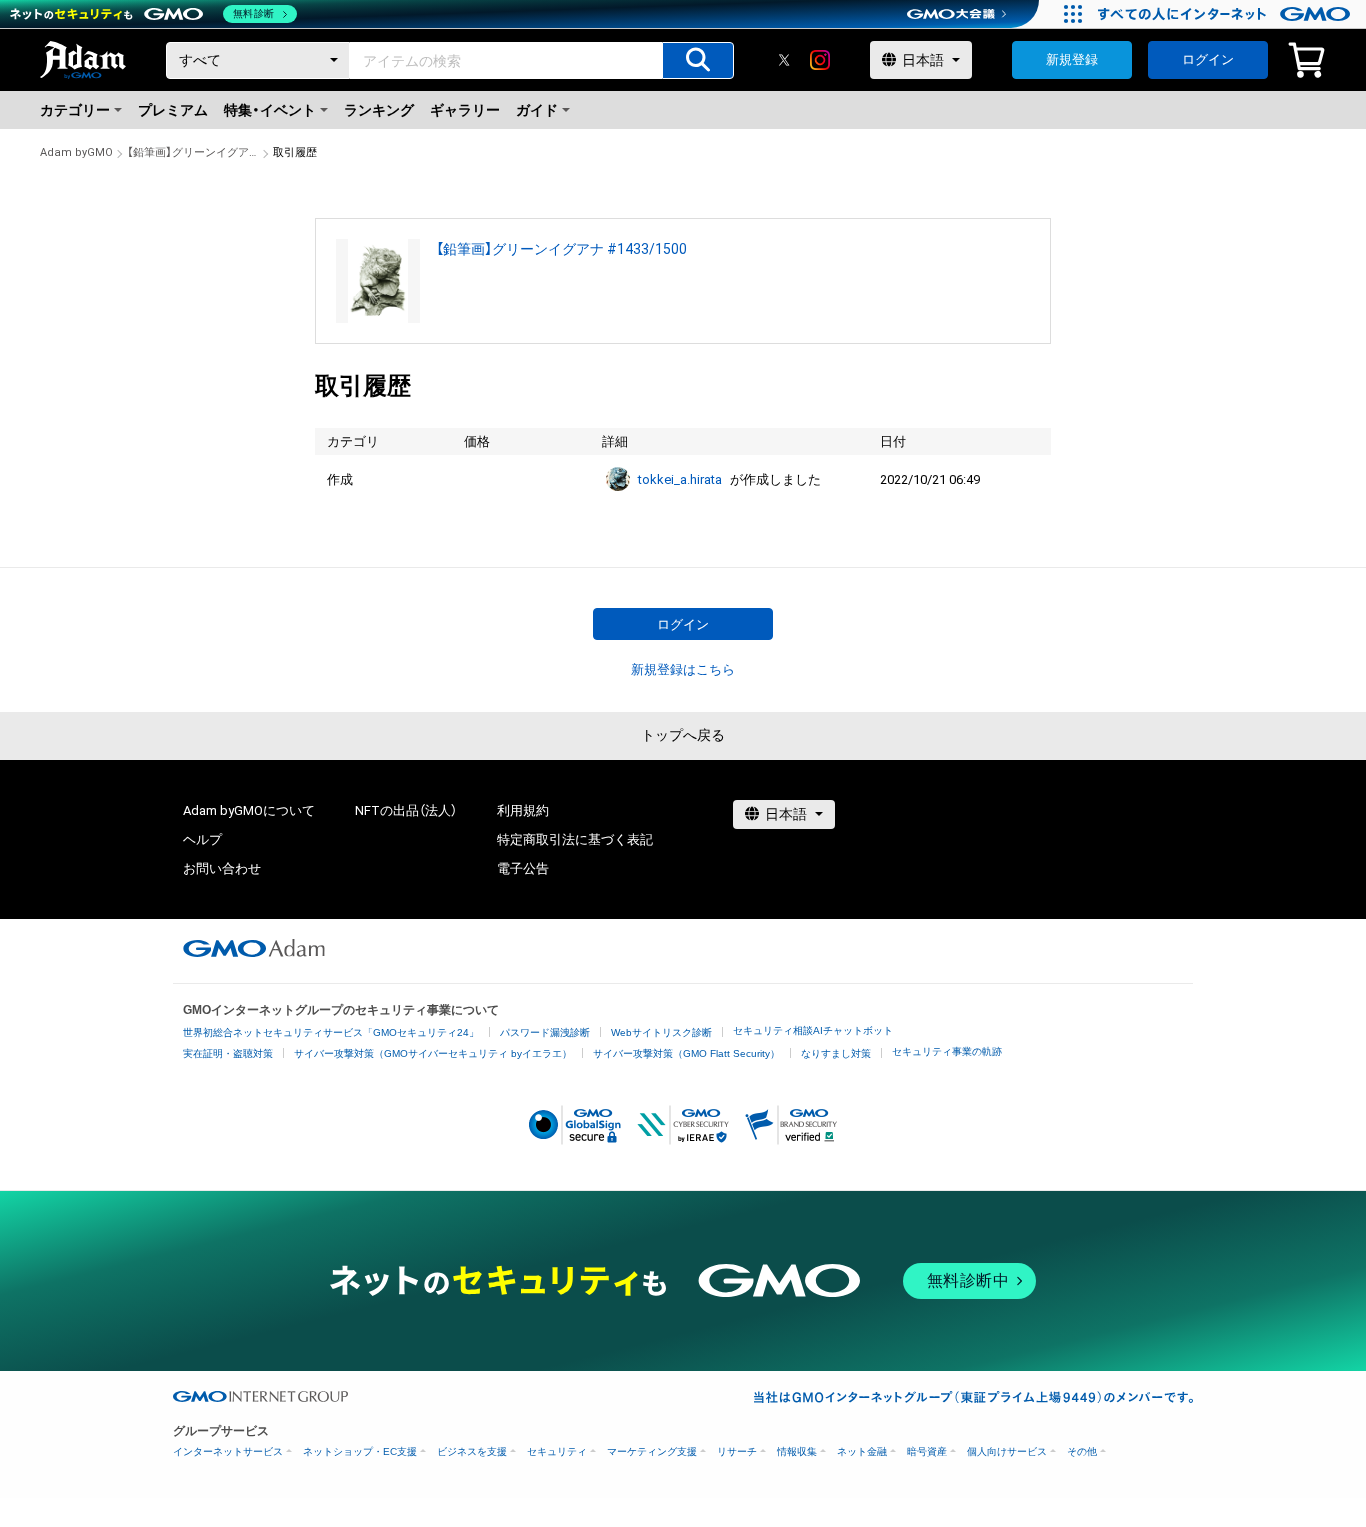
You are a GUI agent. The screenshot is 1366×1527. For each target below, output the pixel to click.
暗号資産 (927, 1451)
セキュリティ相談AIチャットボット (813, 1030)
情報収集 (797, 1451)
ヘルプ (202, 839)
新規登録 (1072, 59)
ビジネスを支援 (472, 1451)
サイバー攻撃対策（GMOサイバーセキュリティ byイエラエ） (433, 1053)
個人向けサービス (1007, 1451)
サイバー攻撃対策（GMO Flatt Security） (686, 1053)
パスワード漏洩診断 (545, 1032)
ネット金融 (862, 1451)
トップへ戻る (683, 735)
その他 (1082, 1451)
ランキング (379, 110)
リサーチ (737, 1451)
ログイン (1208, 59)
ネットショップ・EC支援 (360, 1451)
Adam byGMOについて (249, 810)
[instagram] (820, 60)
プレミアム (173, 110)
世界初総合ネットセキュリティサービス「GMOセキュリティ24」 (331, 1032)
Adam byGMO (76, 152)
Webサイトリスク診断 (661, 1032)
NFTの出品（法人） (406, 810)
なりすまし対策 (836, 1053)
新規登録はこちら (683, 669)
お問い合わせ (222, 868)
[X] (784, 60)
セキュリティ (557, 1451)
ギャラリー (465, 110)
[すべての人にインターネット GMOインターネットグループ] (1226, 14)
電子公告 (523, 868)
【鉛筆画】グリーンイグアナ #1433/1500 (193, 152)
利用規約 (523, 810)
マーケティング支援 (652, 1451)
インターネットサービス (228, 1451)
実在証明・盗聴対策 (228, 1053)
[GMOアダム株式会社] (254, 948)
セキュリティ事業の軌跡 (947, 1051)
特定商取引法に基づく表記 (575, 839)
